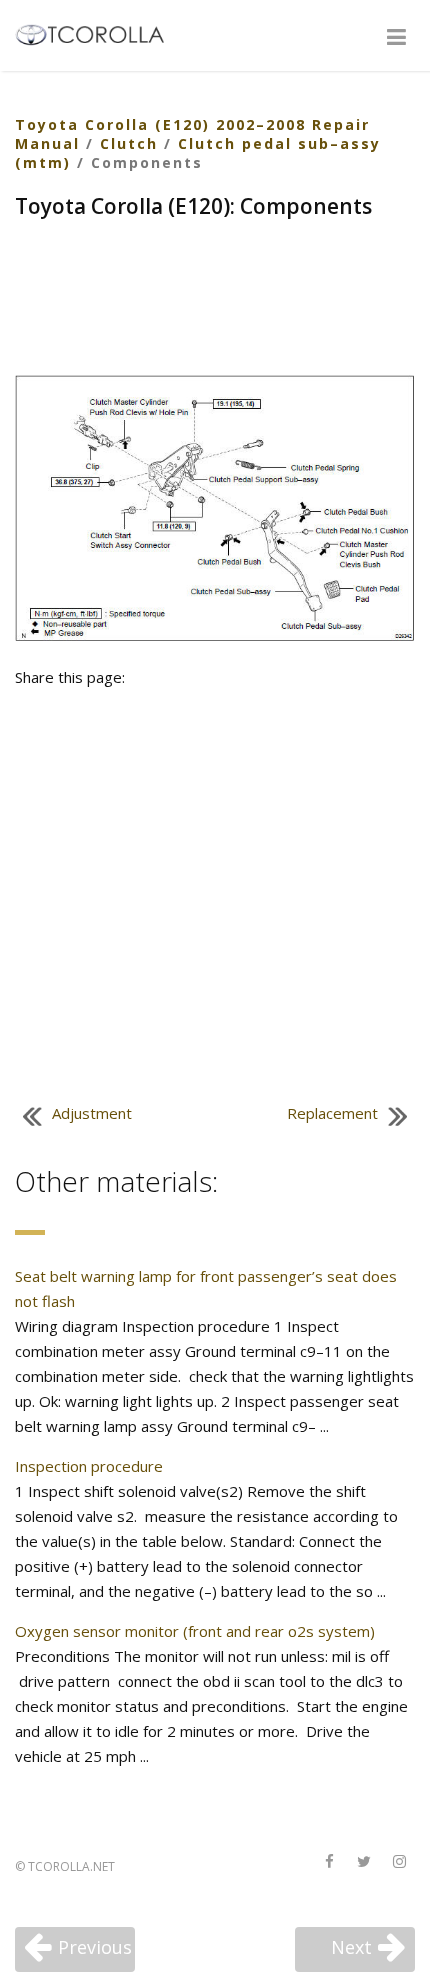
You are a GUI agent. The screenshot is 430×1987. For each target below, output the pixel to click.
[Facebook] (329, 1862)
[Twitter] (364, 1862)
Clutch (129, 143)
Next (351, 1947)
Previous (95, 1947)
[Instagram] (399, 1862)
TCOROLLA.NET (71, 1866)
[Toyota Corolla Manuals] (98, 33)
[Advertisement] (215, 300)
